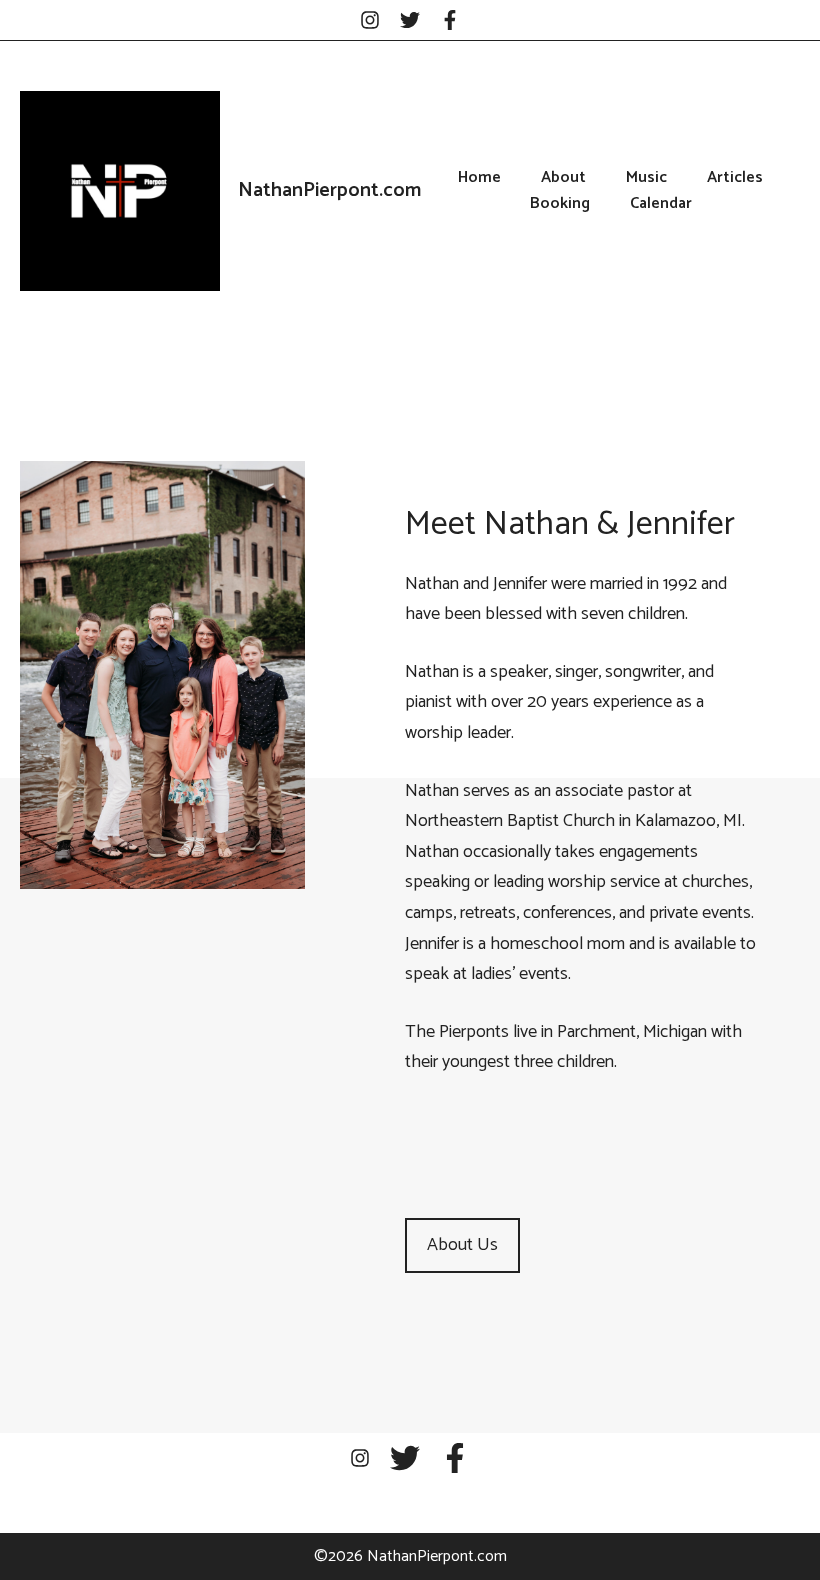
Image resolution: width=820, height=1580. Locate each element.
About (563, 178)
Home (479, 178)
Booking (560, 204)
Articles (735, 178)
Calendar (661, 204)
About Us (462, 1245)
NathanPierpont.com (329, 190)
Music (646, 178)
